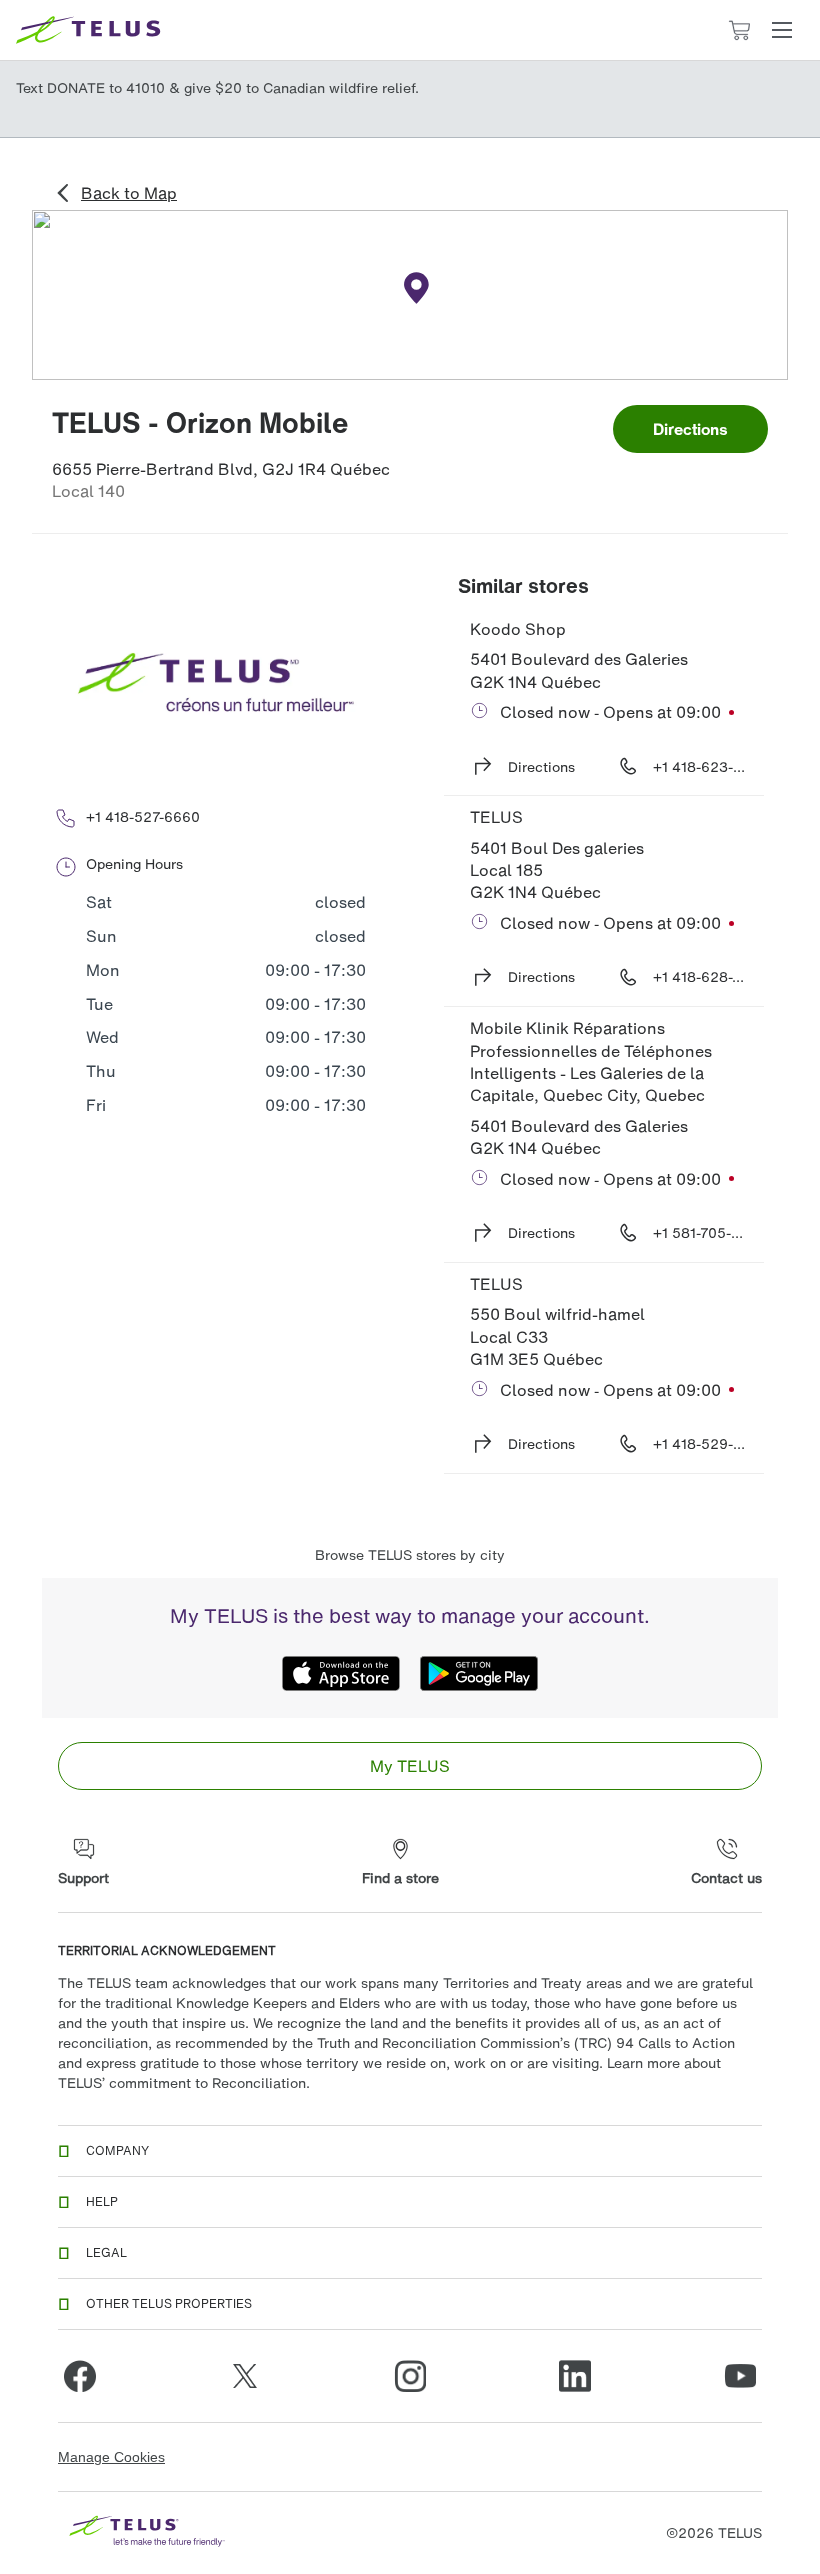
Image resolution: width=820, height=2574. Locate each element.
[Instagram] (410, 2376)
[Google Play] (479, 1674)
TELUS (496, 817)
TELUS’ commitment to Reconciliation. (184, 2082)
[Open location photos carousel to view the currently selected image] (216, 684)
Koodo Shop (518, 629)
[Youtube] (740, 2376)
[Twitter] (245, 2376)
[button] (782, 30)
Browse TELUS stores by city (410, 1554)
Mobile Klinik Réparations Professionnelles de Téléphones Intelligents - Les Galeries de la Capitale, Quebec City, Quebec (593, 1061)
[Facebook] (80, 2376)
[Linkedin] (575, 2376)
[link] (410, 1766)
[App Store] (341, 1674)
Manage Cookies (111, 2457)
